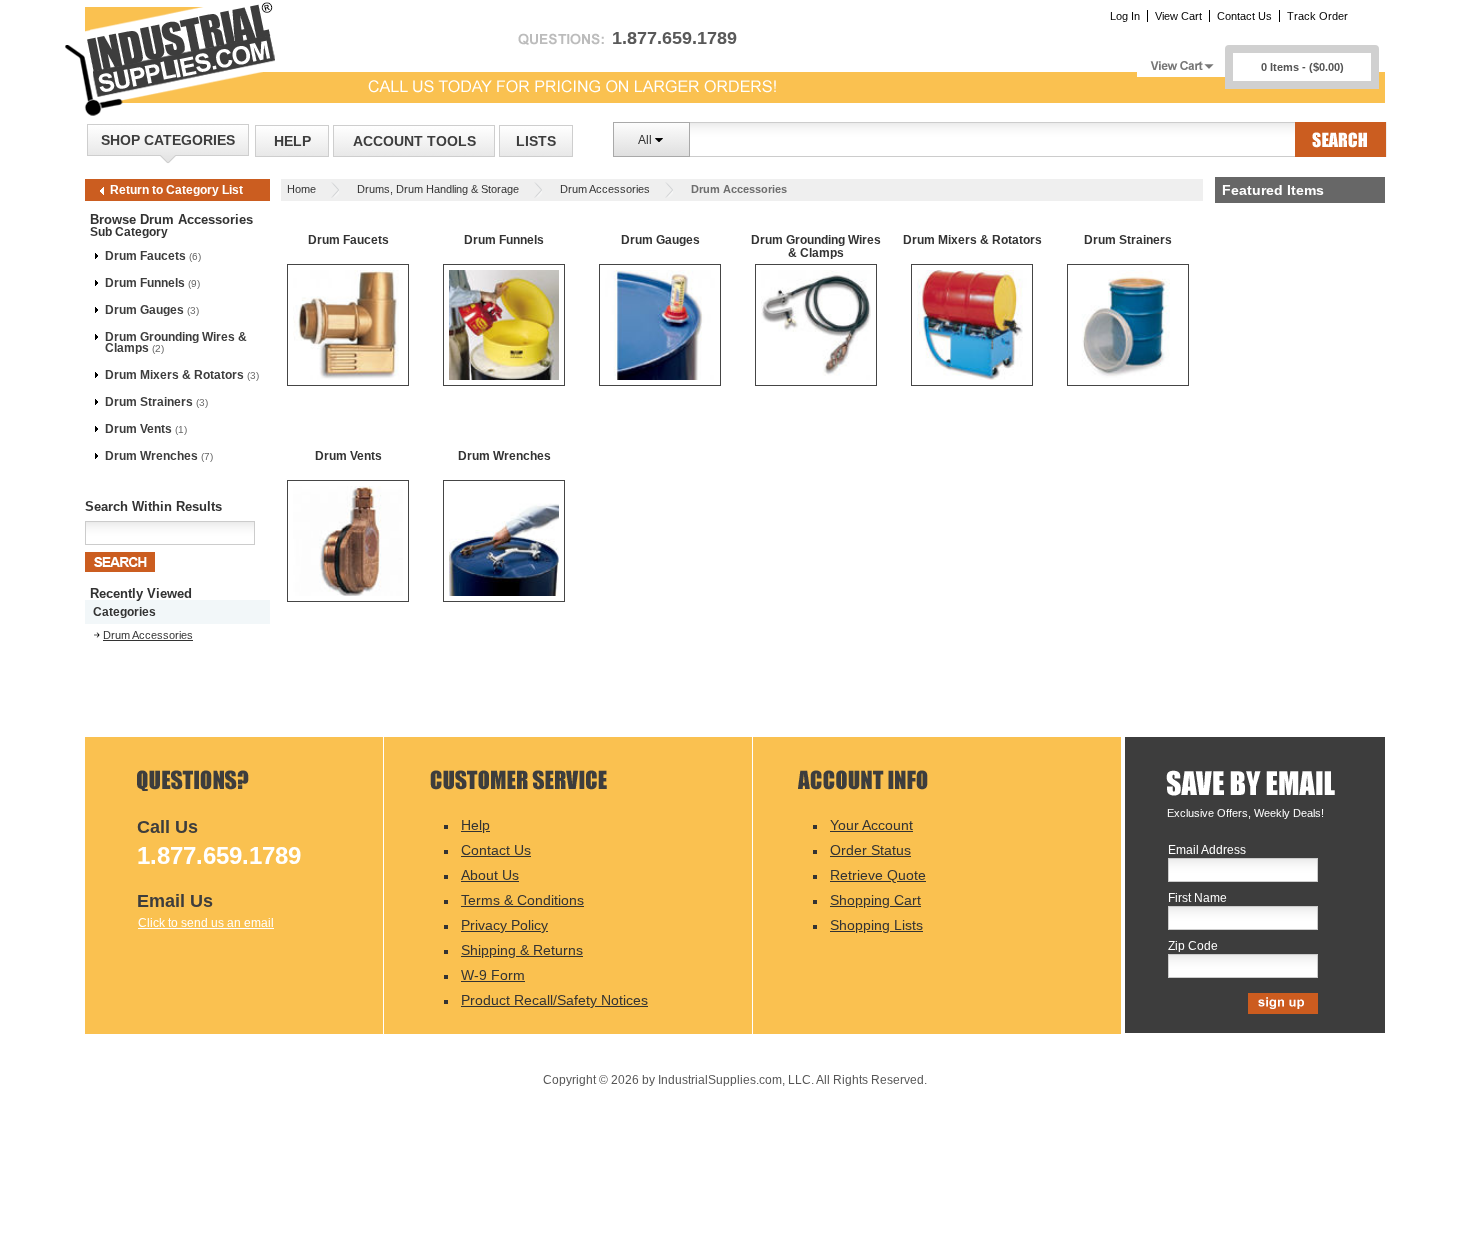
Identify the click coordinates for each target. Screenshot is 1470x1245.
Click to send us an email (206, 923)
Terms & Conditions (522, 900)
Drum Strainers (149, 402)
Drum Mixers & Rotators (174, 375)
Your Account (871, 825)
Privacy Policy (504, 925)
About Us (490, 875)
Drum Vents (138, 429)
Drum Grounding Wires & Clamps (176, 342)
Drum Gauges (144, 310)
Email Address (1207, 850)
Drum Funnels (145, 283)
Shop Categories (168, 140)
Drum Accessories (605, 189)
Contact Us (1244, 16)
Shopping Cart (875, 900)
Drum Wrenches (151, 456)
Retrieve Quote (878, 875)
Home (301, 189)
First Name (1197, 898)
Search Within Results (153, 506)
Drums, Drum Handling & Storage (438, 189)
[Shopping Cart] (1181, 60)
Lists (536, 141)
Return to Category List (176, 190)
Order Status (870, 850)
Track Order (1317, 16)
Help (292, 141)
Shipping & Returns (522, 950)
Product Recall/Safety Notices (554, 1000)
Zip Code (1193, 946)
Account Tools (414, 141)
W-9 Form (493, 975)
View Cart (1178, 16)
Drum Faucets (145, 256)
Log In (1125, 16)
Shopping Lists (876, 925)
